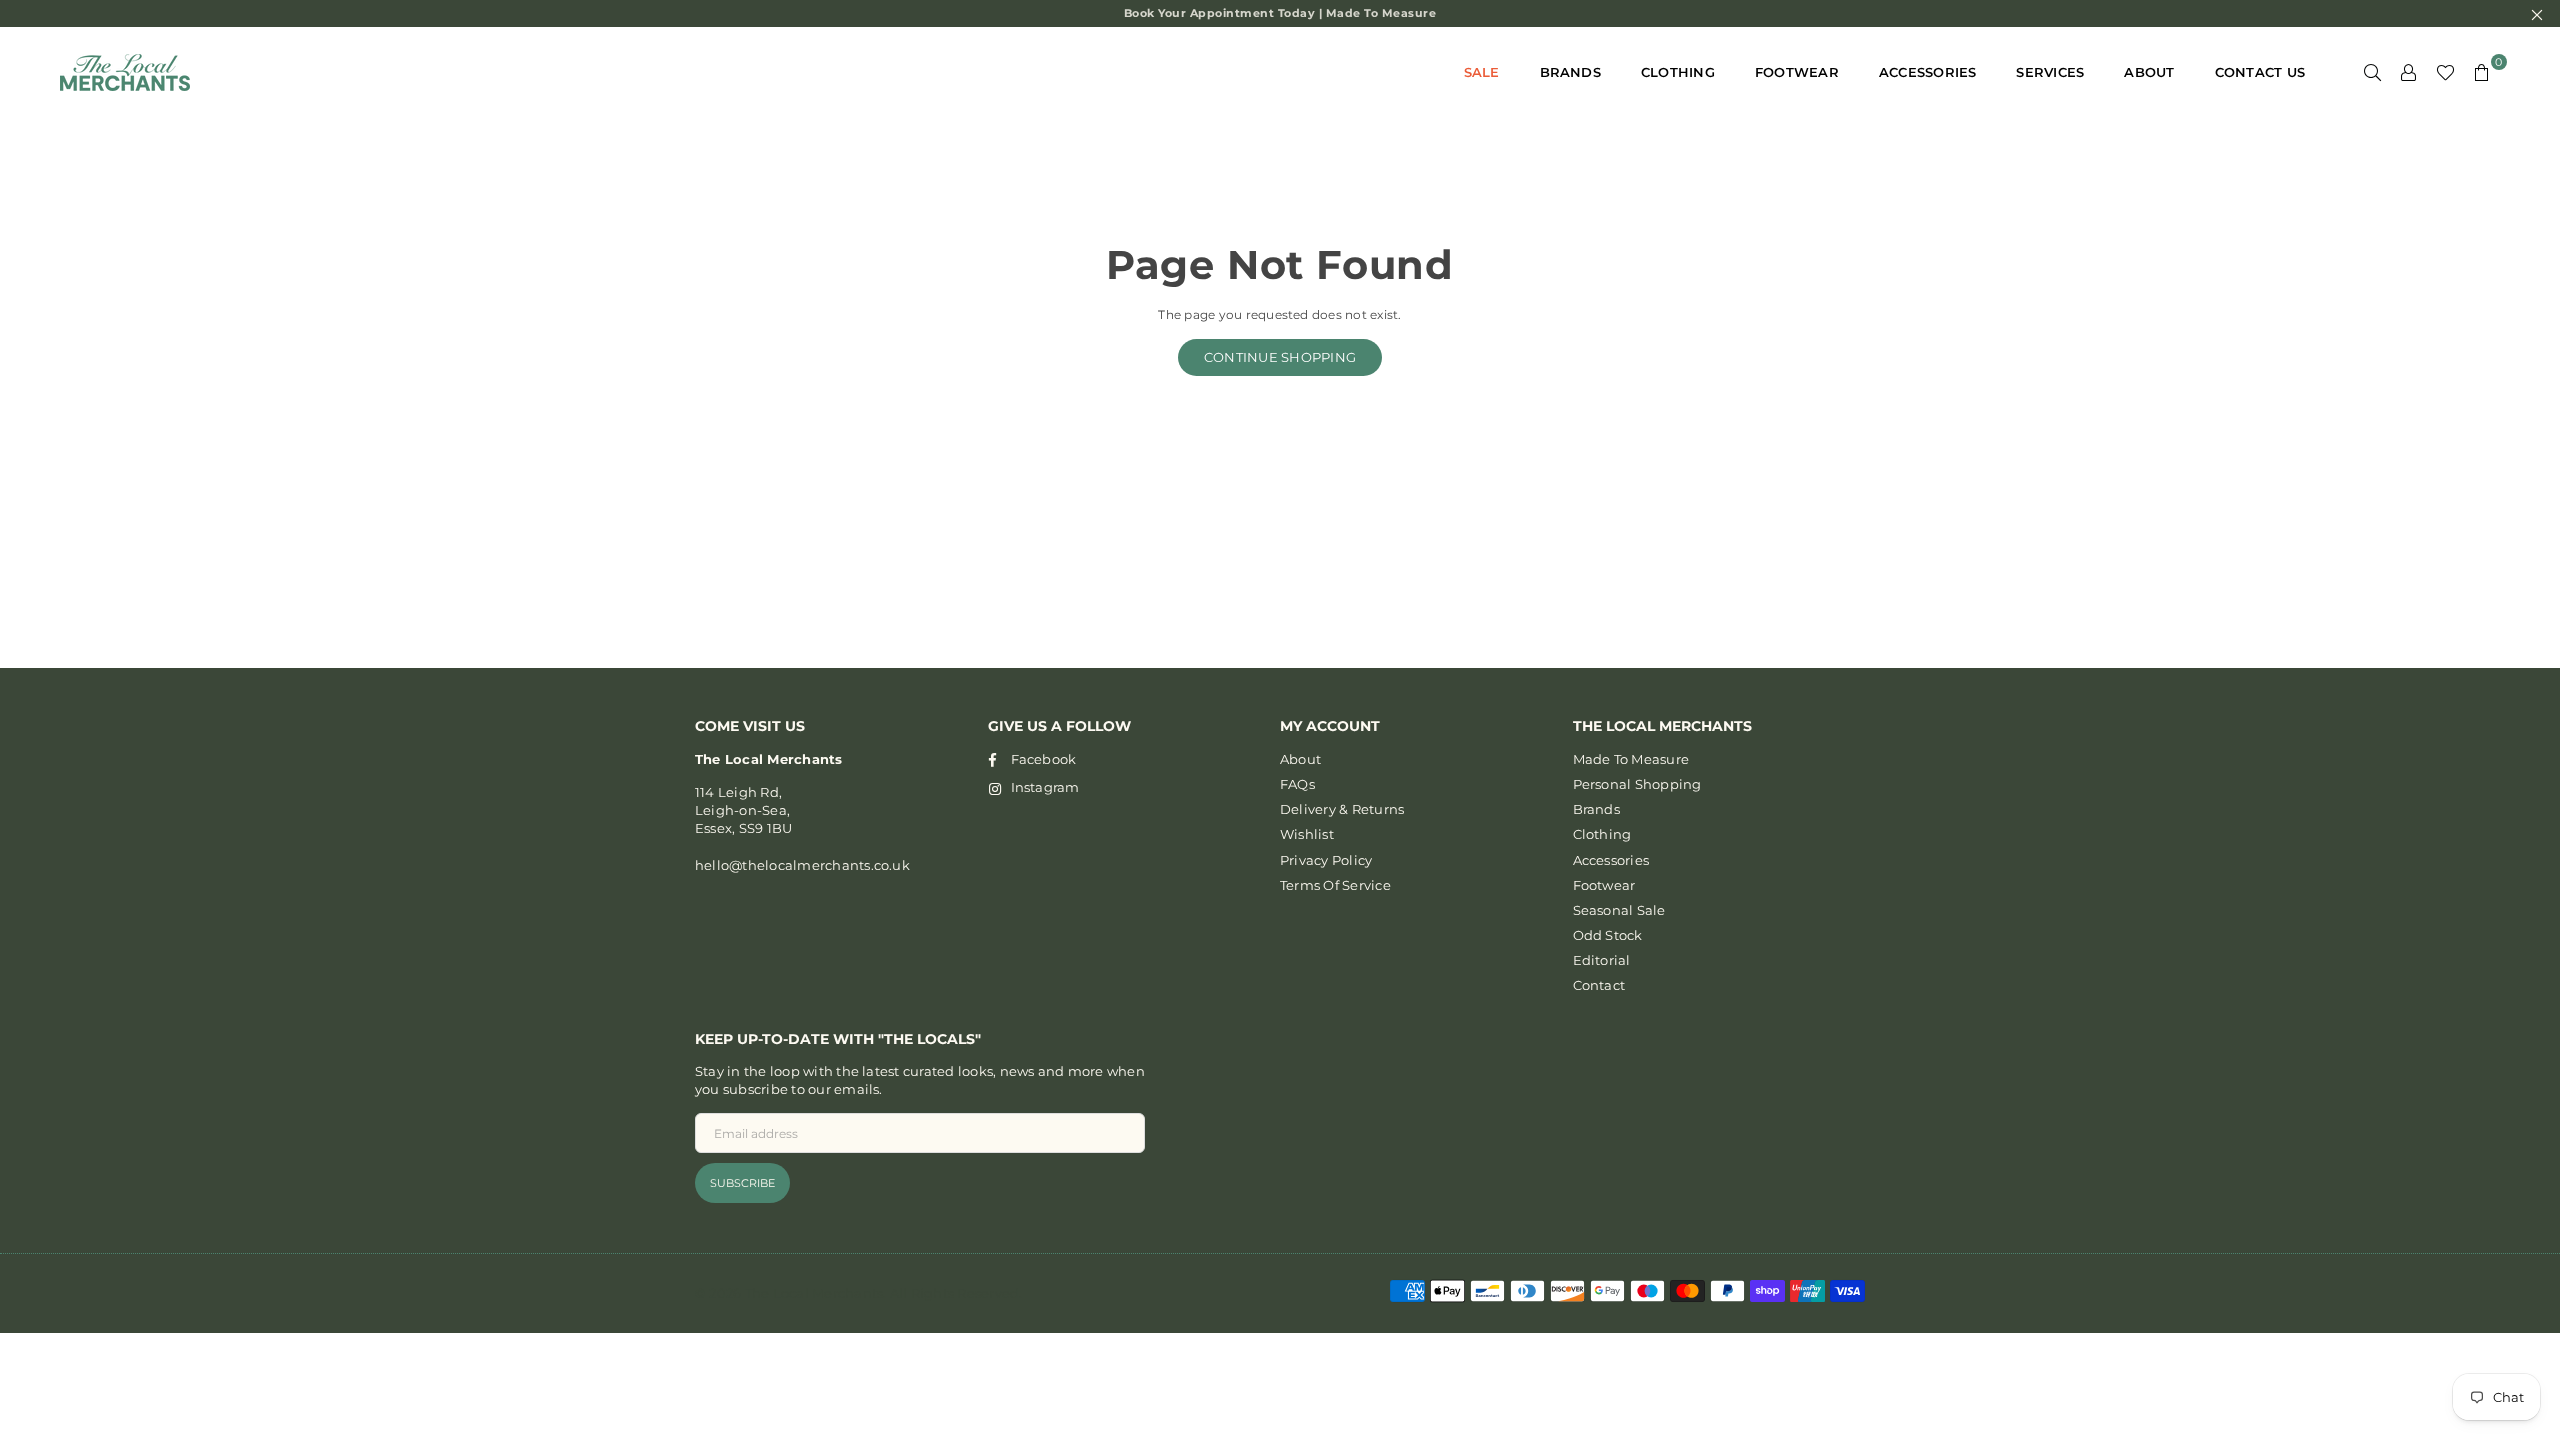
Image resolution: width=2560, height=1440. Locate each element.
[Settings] (2409, 72)
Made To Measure (1631, 759)
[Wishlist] (2445, 72)
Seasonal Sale (1619, 910)
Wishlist (1307, 834)
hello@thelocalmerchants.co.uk (802, 865)
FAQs (1297, 784)
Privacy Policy (1326, 860)
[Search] (2373, 72)
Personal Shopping (1637, 784)
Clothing (1678, 72)
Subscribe (742, 1183)
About (2149, 72)
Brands (1570, 72)
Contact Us (2260, 72)
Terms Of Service (1335, 885)
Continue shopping (1280, 357)
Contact (1599, 985)
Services (2050, 72)
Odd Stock (1608, 935)
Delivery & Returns (1342, 809)
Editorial (1602, 960)
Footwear (1797, 72)
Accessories (1928, 72)
